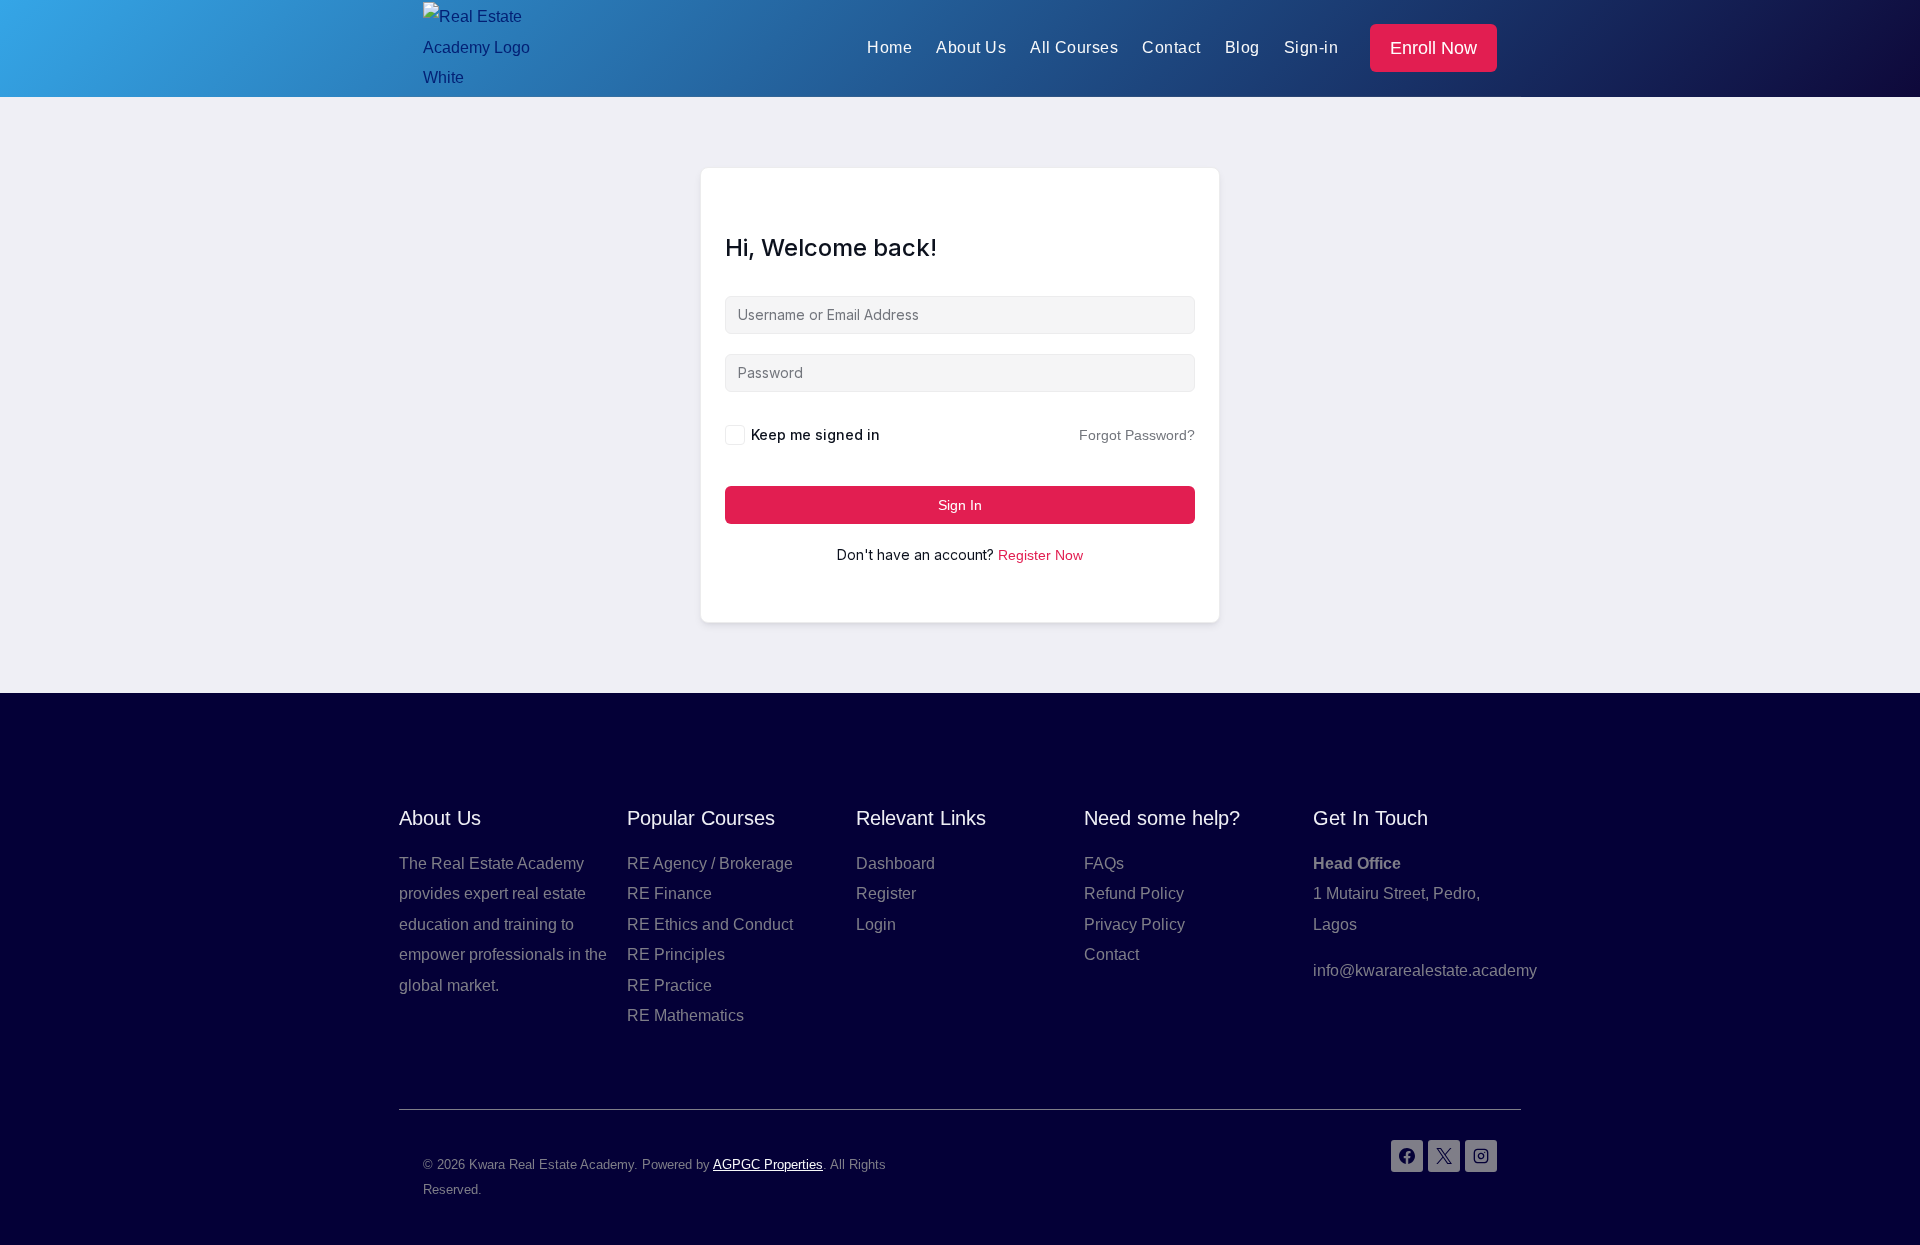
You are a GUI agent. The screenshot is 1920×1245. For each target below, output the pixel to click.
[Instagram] (1481, 1156)
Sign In (960, 505)
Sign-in (1311, 47)
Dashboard (895, 863)
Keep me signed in (815, 434)
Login (876, 924)
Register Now (1040, 555)
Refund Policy (1134, 893)
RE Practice (669, 985)
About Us (971, 47)
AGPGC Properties (768, 1164)
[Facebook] (1407, 1156)
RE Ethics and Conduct (710, 924)
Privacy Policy (1134, 924)
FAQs (1104, 863)
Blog (1242, 47)
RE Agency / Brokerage (710, 863)
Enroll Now (1433, 48)
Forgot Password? (1137, 435)
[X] (1444, 1156)
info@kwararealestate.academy (1425, 970)
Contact (1171, 47)
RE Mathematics (685, 1015)
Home (889, 47)
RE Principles (676, 954)
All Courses (1074, 47)
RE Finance (669, 893)
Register (886, 893)
